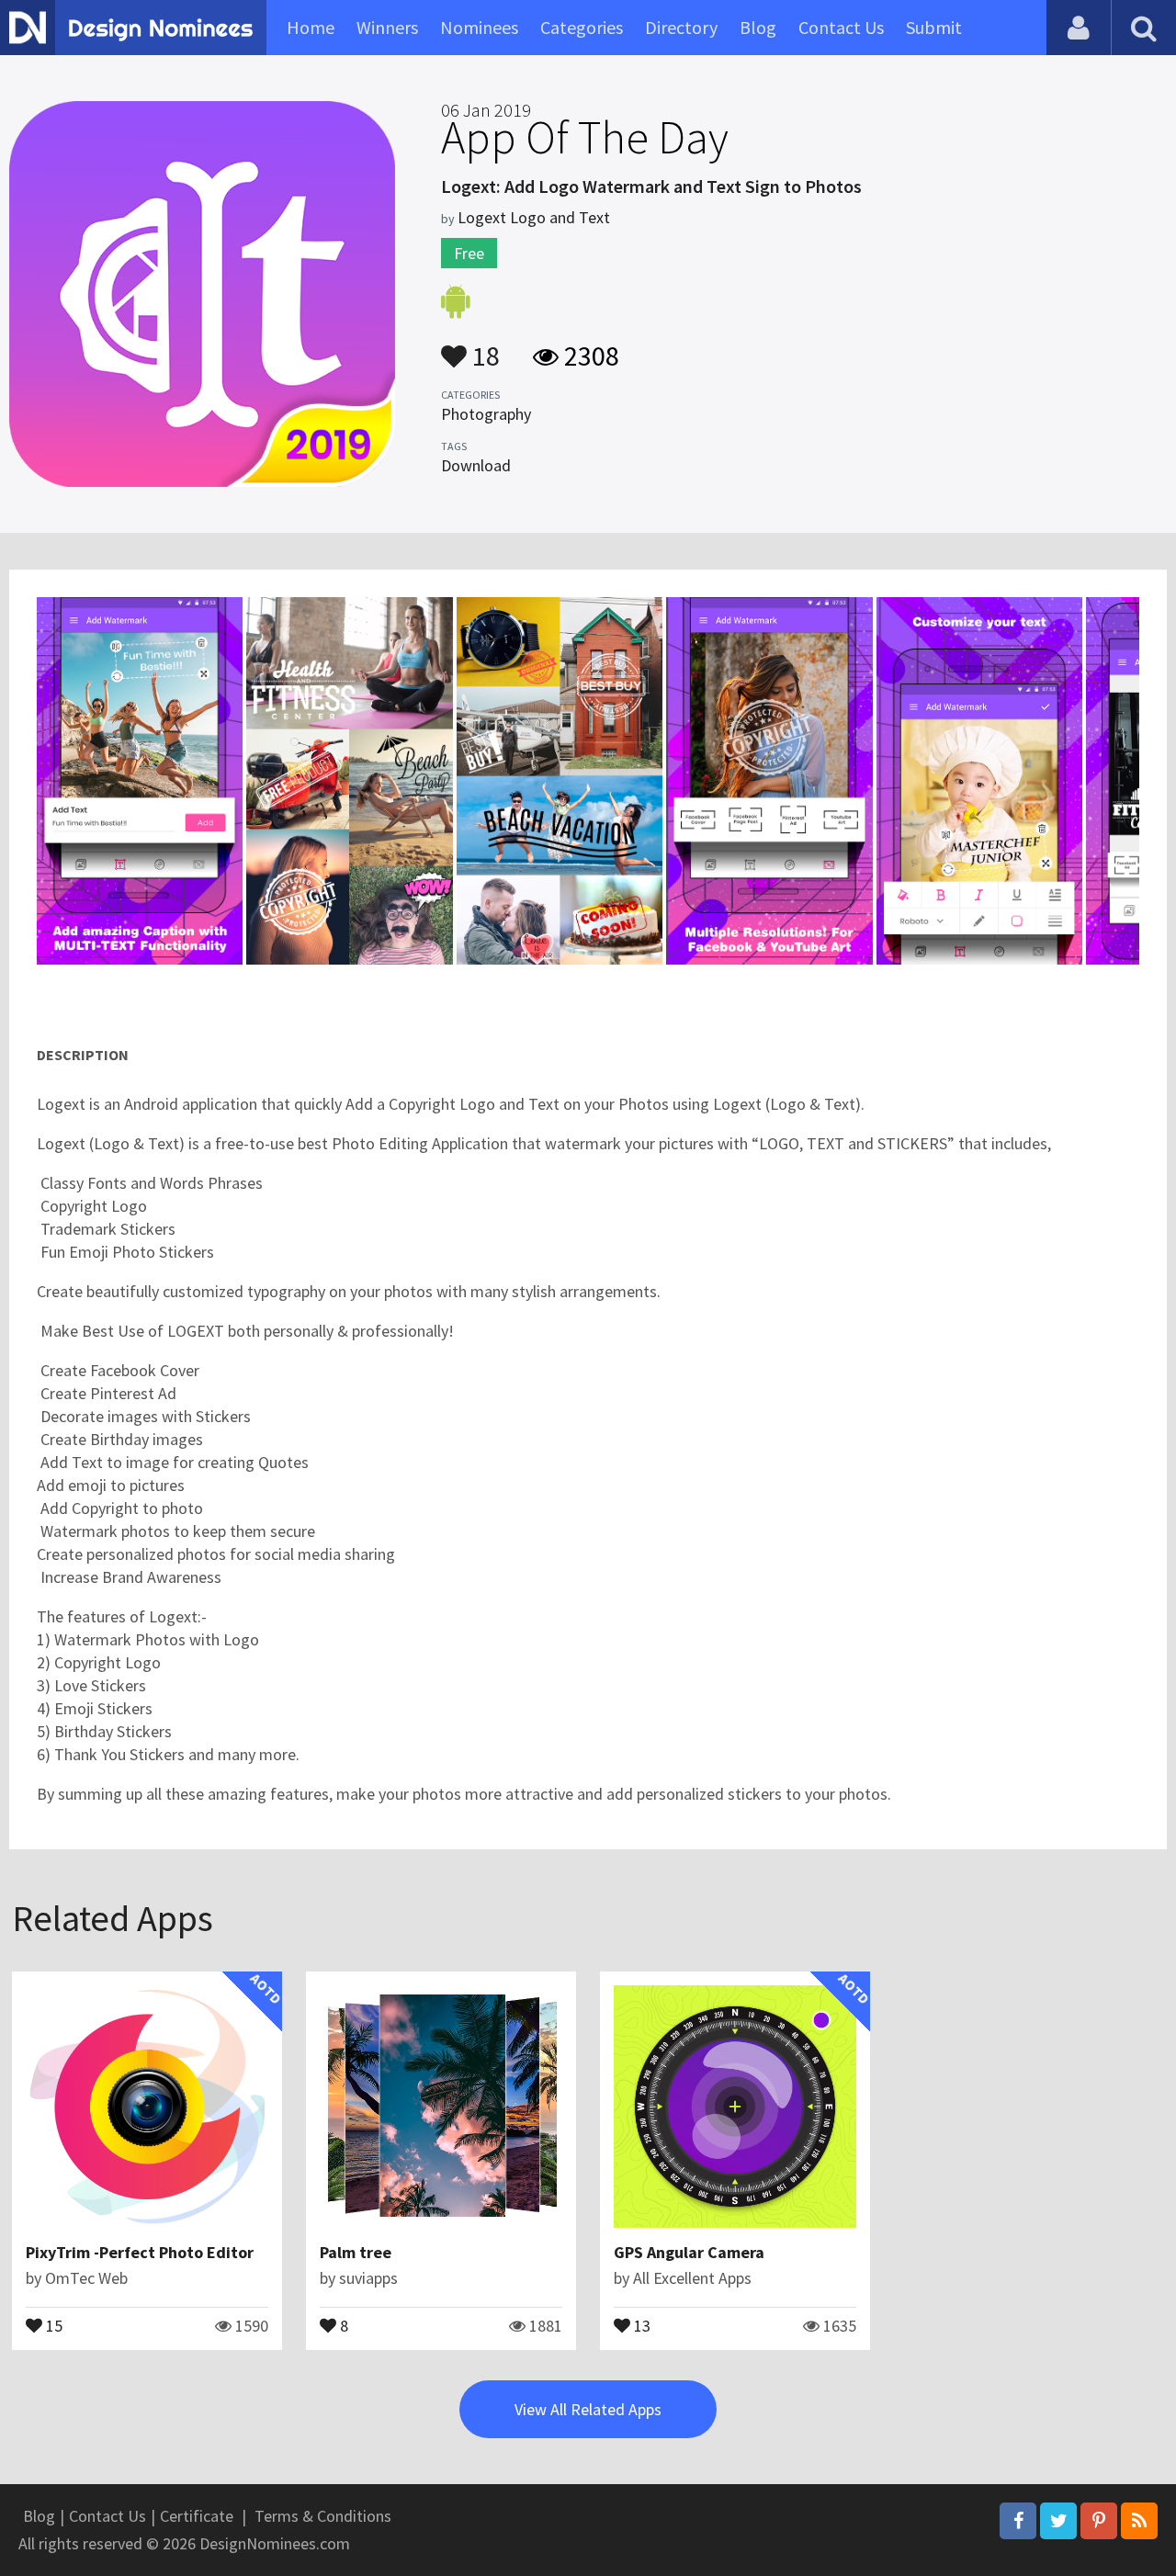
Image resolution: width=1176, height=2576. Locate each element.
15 (52, 2324)
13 (640, 2324)
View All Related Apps (588, 2409)
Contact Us (841, 27)
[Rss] (1139, 2521)
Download (476, 465)
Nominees (479, 27)
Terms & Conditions (323, 2516)
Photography (486, 414)
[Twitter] (1058, 2521)
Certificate (197, 2516)
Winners (387, 27)
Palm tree (356, 2252)
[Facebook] (1018, 2521)
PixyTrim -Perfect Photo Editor (140, 2252)
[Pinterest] (1099, 2521)
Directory (681, 27)
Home (311, 27)
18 (483, 347)
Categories (582, 27)
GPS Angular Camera (689, 2252)
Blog (758, 27)
